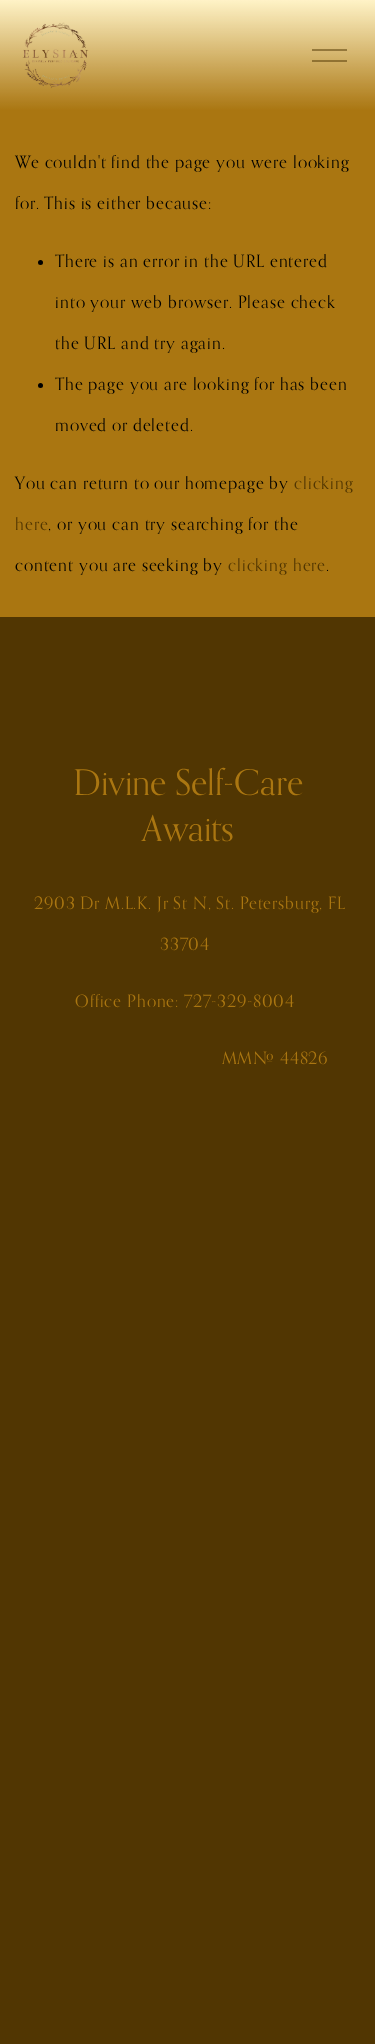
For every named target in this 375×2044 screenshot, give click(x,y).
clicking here (277, 565)
